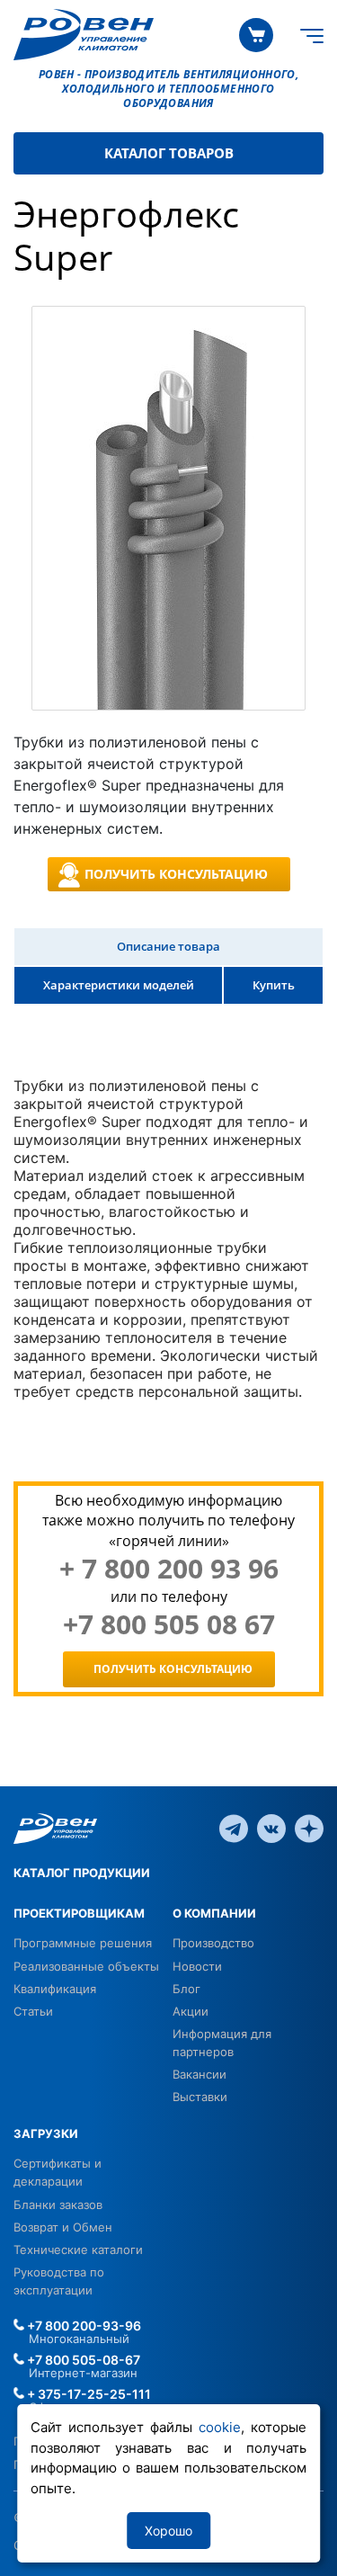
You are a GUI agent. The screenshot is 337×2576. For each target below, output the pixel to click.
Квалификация (55, 1989)
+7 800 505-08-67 (82, 2360)
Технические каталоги (78, 2250)
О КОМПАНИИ (214, 1913)
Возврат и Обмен (63, 2227)
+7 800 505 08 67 (169, 1624)
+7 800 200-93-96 (83, 2326)
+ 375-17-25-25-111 (88, 2394)
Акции (191, 2011)
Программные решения (83, 1943)
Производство (213, 1943)
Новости (197, 1966)
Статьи (33, 2011)
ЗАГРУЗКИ (46, 2133)
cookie (220, 2427)
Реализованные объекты (86, 1966)
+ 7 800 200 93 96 (169, 1569)
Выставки (200, 2097)
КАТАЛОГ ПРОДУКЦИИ (82, 1873)
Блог (186, 1989)
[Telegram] (234, 1828)
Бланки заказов (58, 2205)
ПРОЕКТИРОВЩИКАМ (79, 1913)
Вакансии (200, 2074)
